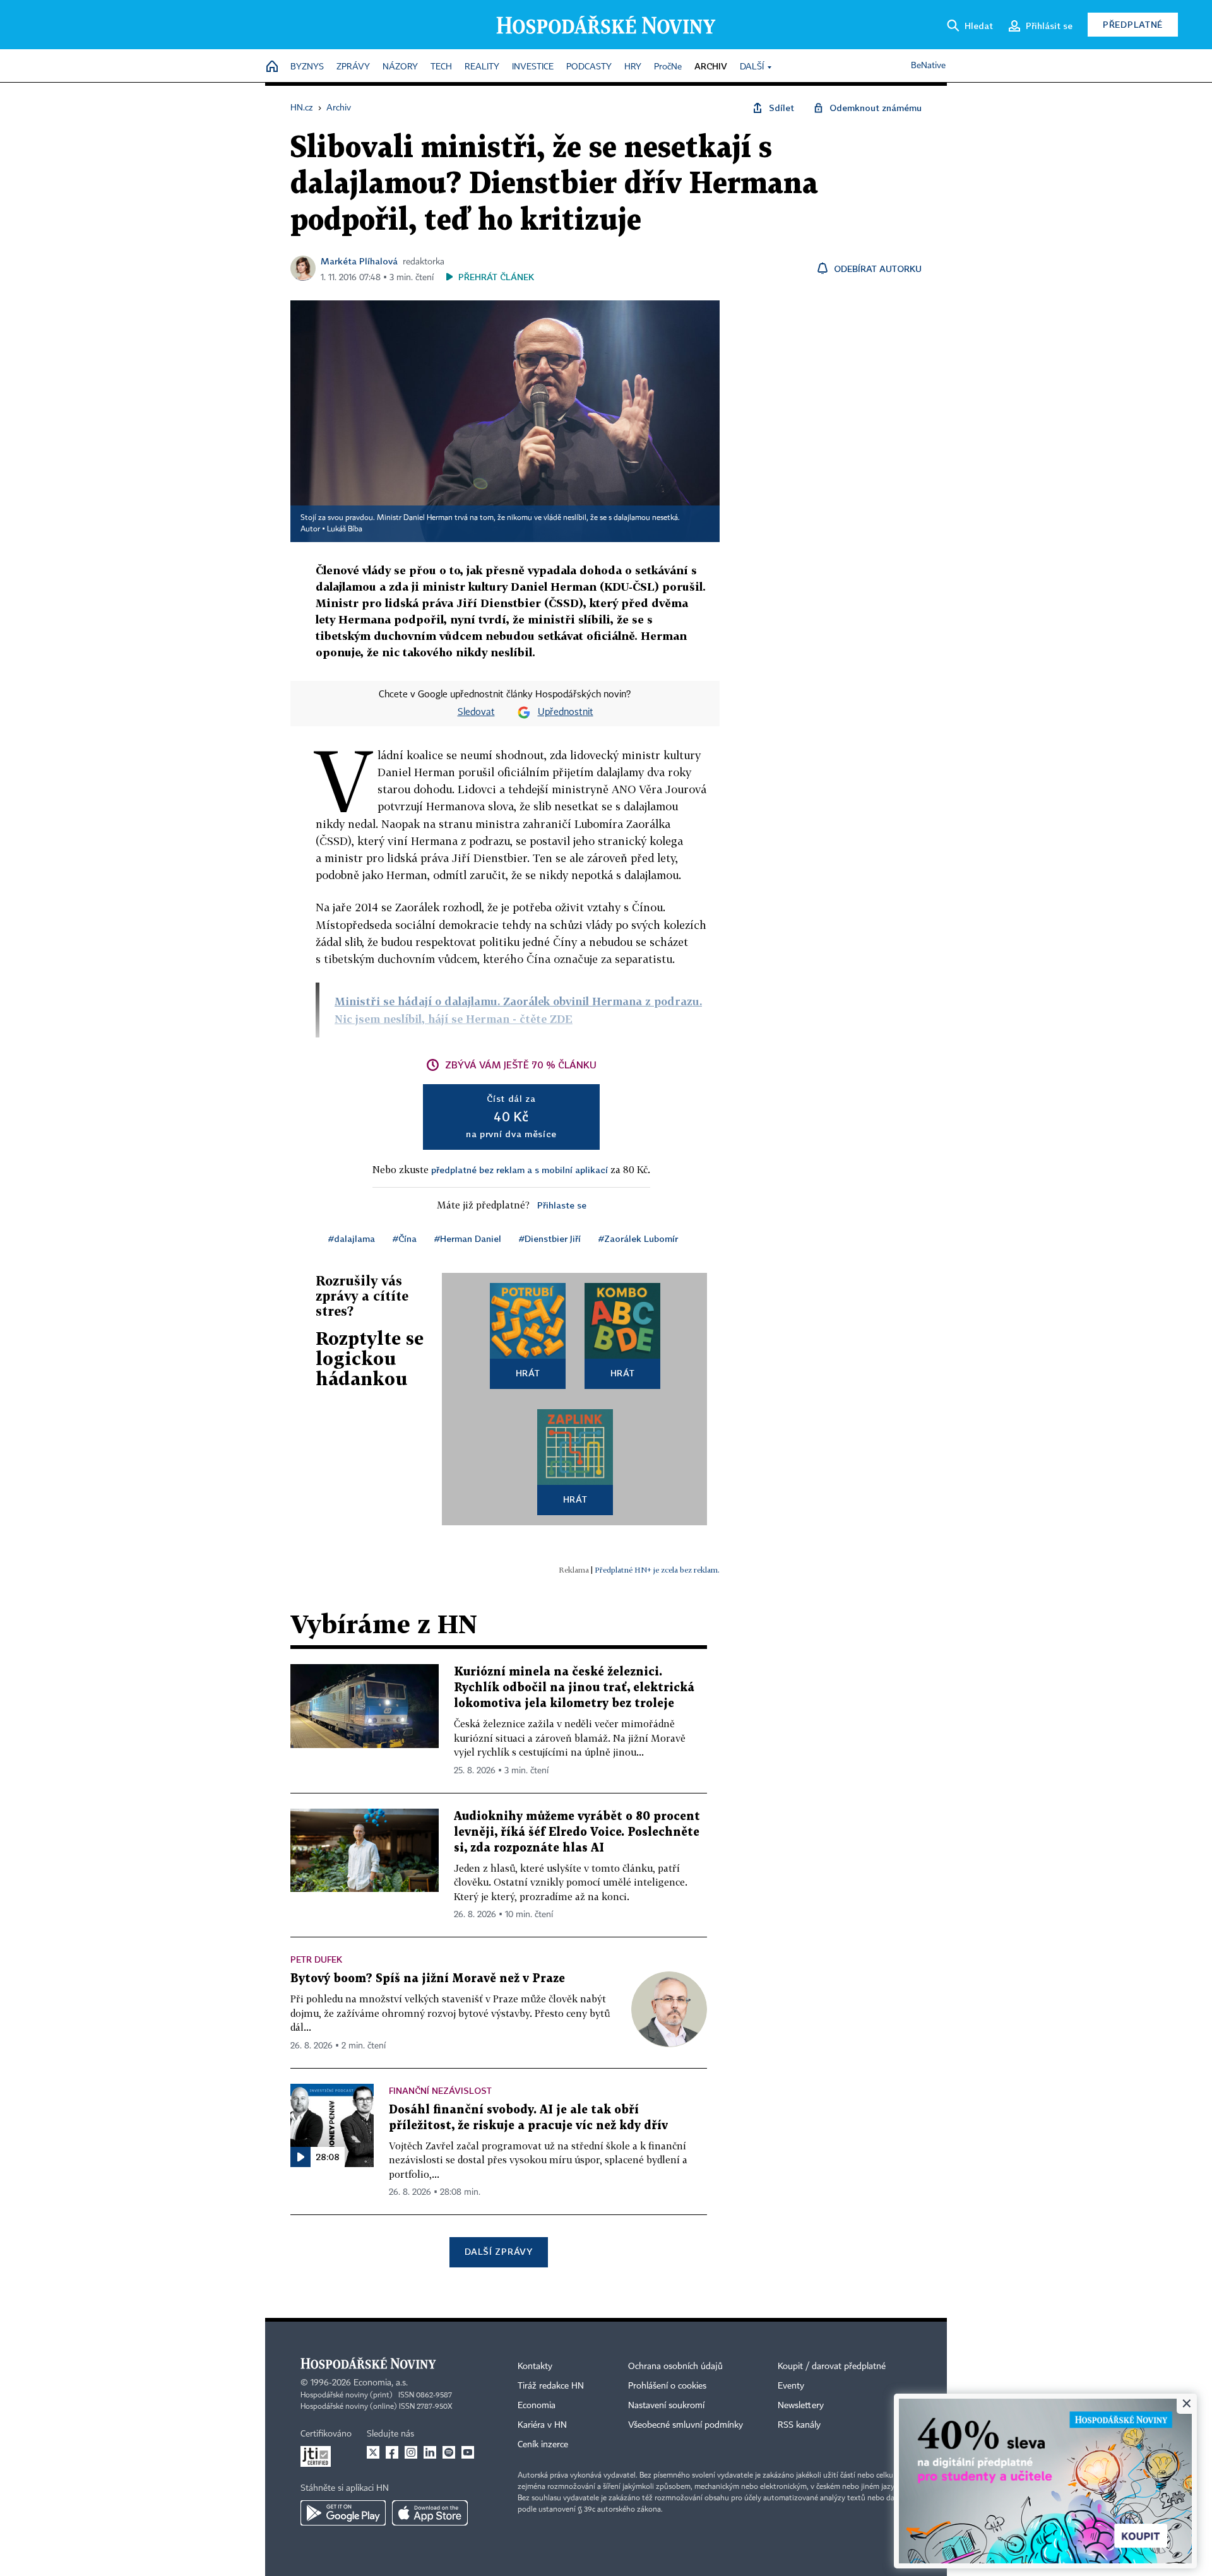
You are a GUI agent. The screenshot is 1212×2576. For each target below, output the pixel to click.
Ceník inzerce (543, 2445)
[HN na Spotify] (449, 2452)
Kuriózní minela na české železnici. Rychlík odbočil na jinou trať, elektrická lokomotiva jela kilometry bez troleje (574, 1688)
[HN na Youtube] (468, 2452)
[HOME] (272, 67)
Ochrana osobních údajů (675, 2366)
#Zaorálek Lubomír (638, 1238)
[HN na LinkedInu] (430, 2452)
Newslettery (801, 2406)
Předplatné (1133, 24)
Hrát (528, 1373)
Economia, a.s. (381, 2383)
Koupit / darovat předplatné (832, 2366)
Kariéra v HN (542, 2425)
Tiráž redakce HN (551, 2386)
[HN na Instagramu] (411, 2452)
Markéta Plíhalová (359, 261)
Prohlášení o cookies (667, 2386)
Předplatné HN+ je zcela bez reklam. (657, 1570)
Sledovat (476, 712)
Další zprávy (498, 2251)
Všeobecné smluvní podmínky (686, 2425)
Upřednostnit (566, 712)
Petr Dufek (316, 1959)
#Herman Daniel (468, 1238)
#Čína (405, 1238)
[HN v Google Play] (343, 2513)
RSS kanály (799, 2425)
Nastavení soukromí (666, 2406)
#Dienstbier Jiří (550, 1238)
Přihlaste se (562, 1205)
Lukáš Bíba (345, 529)
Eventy (791, 2386)
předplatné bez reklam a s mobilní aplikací (520, 1170)
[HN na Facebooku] (392, 2452)
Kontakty (535, 2366)
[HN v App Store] (430, 2513)
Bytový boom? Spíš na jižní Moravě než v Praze (428, 1979)
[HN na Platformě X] (373, 2452)
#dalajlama (352, 1238)
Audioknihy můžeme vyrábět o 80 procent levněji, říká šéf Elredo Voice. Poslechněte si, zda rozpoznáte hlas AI (577, 1832)
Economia (537, 2406)
